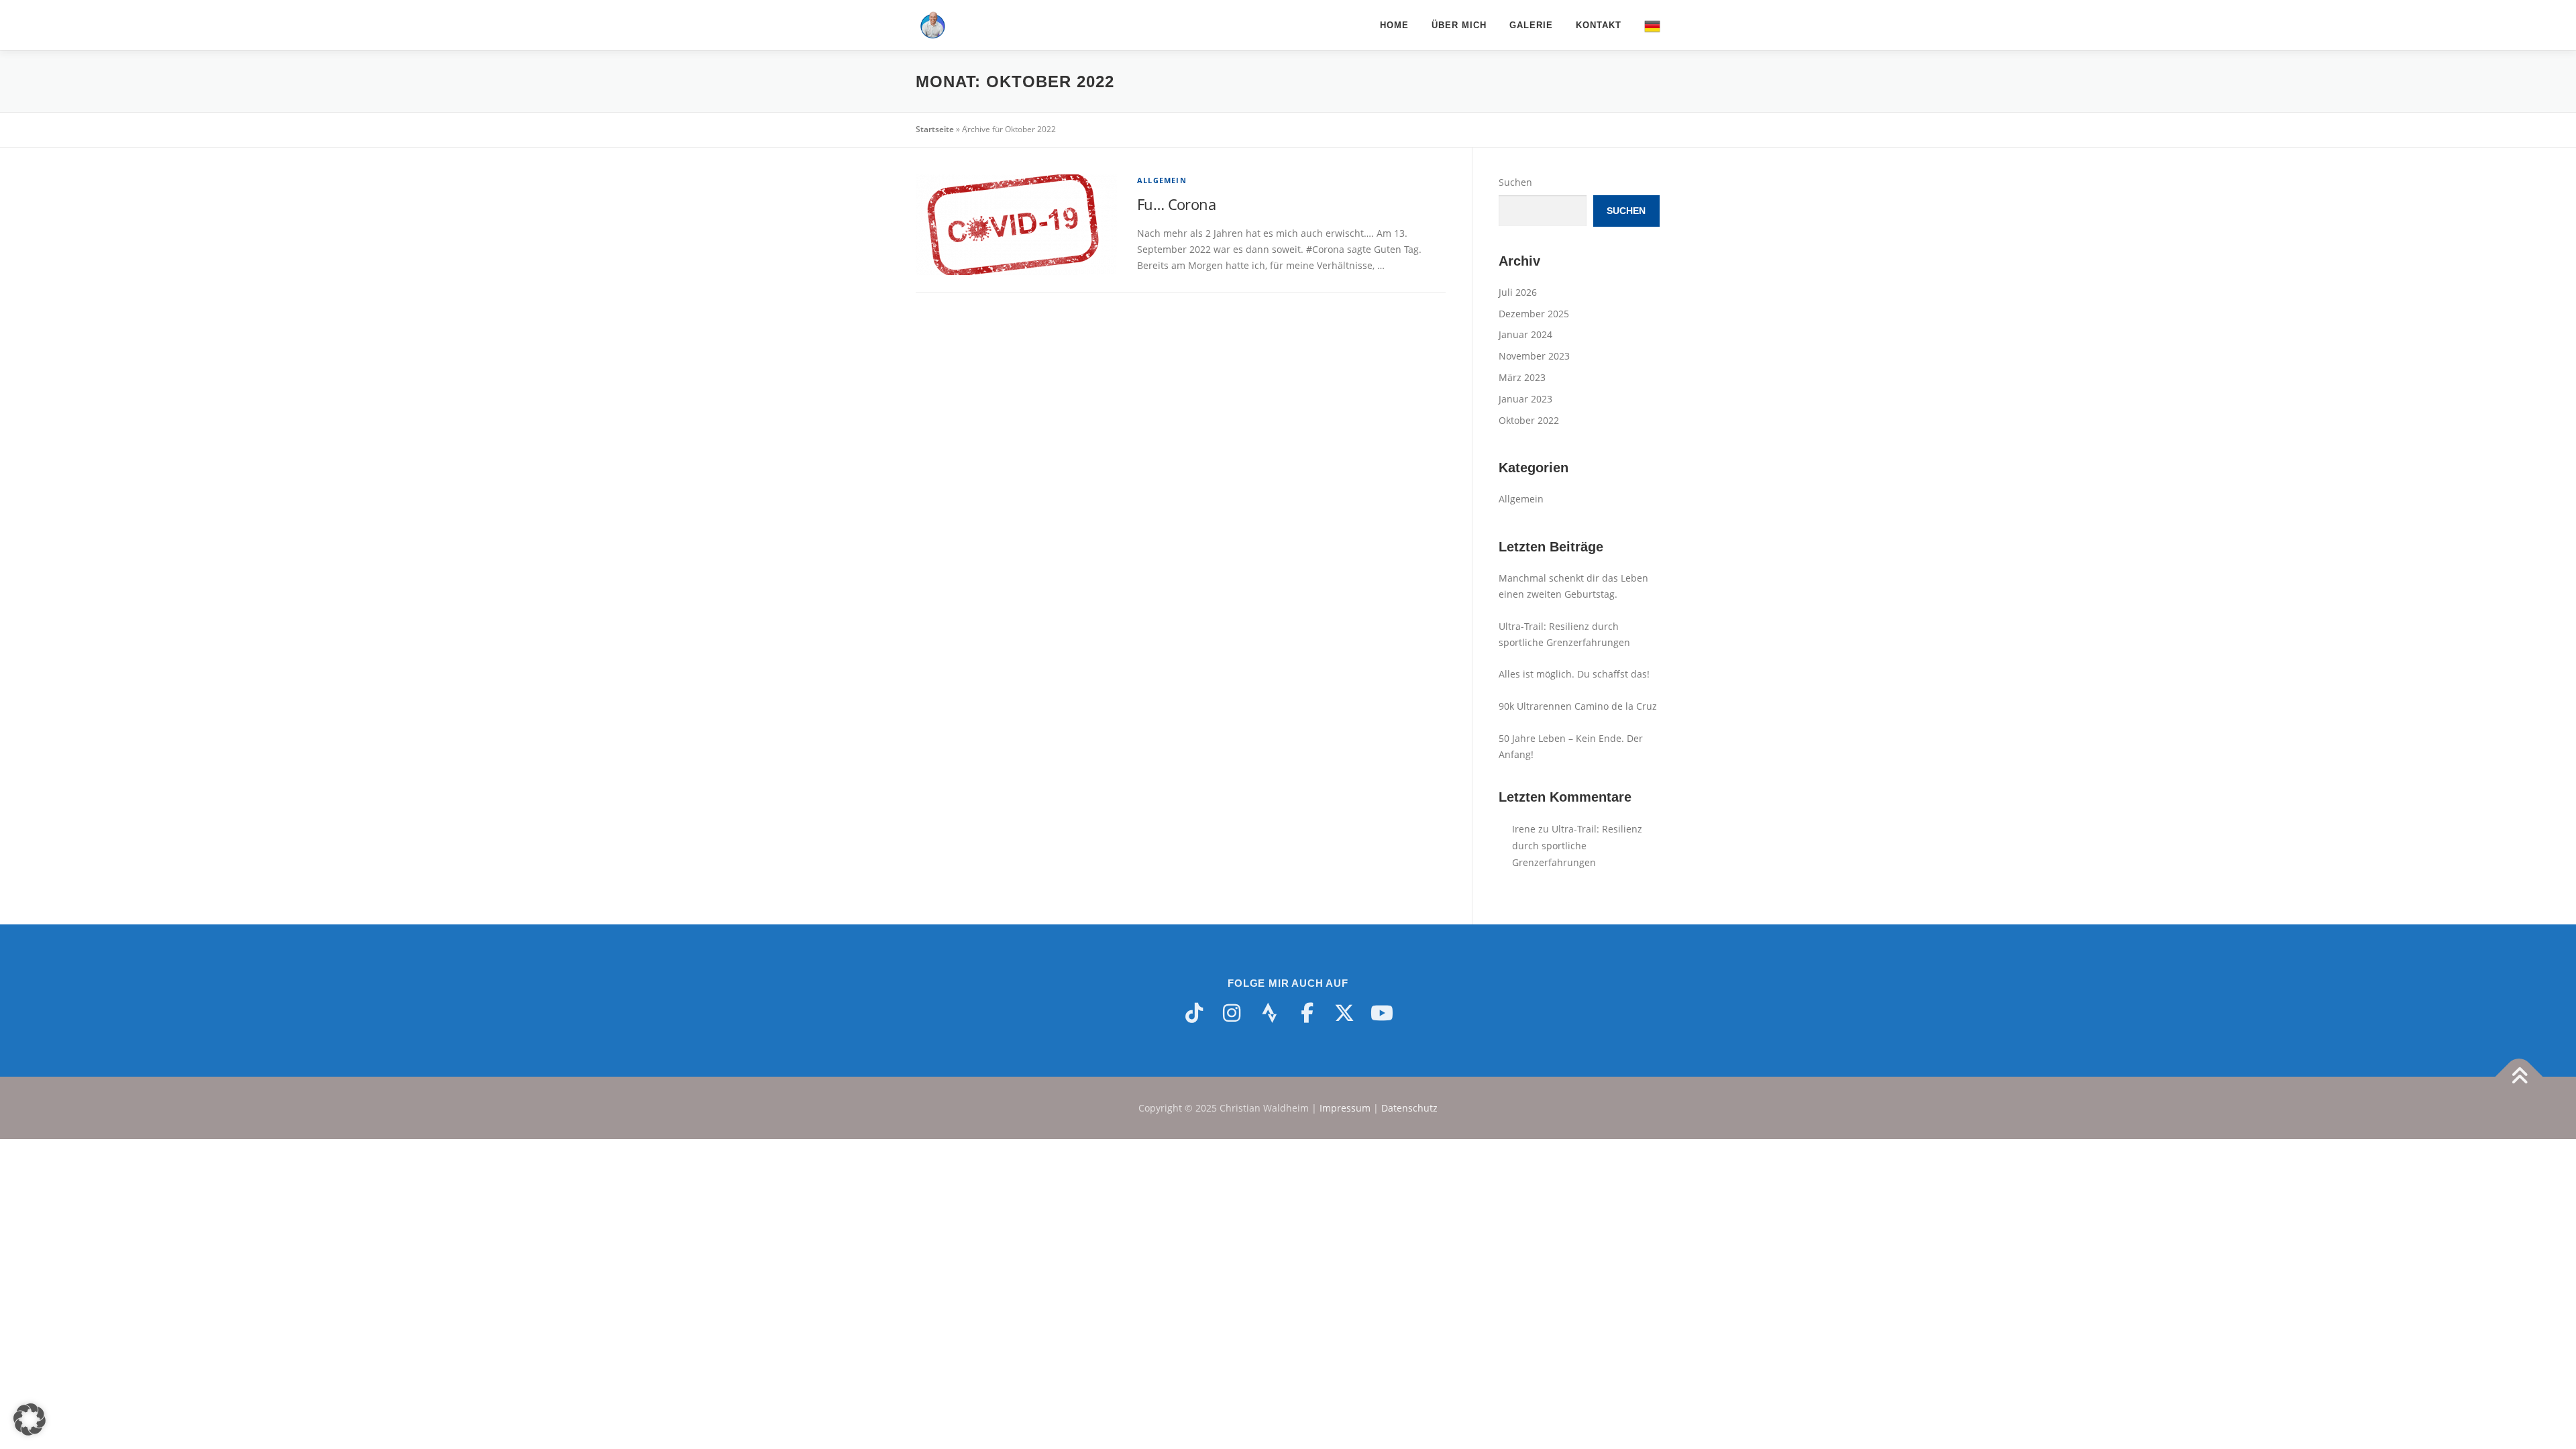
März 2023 (1522, 377)
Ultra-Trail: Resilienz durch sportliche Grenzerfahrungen (1577, 846)
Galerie (1531, 25)
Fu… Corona (1176, 204)
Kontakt (1599, 25)
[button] (30, 1419)
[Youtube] (1382, 1013)
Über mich (1459, 25)
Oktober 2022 (1529, 420)
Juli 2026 (1518, 292)
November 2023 (1534, 356)
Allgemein (1162, 180)
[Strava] (1269, 1013)
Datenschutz (1409, 1108)
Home (1394, 25)
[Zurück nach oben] (2519, 1076)
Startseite (935, 129)
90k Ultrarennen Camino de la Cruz (1578, 706)
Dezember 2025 (1534, 314)
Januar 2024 (1525, 334)
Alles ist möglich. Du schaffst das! (1574, 674)
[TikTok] (1194, 1013)
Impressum (1345, 1108)
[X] (1344, 1013)
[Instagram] (1232, 1013)
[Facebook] (1307, 1013)
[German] (1647, 25)
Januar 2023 (1525, 399)
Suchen (1515, 182)
